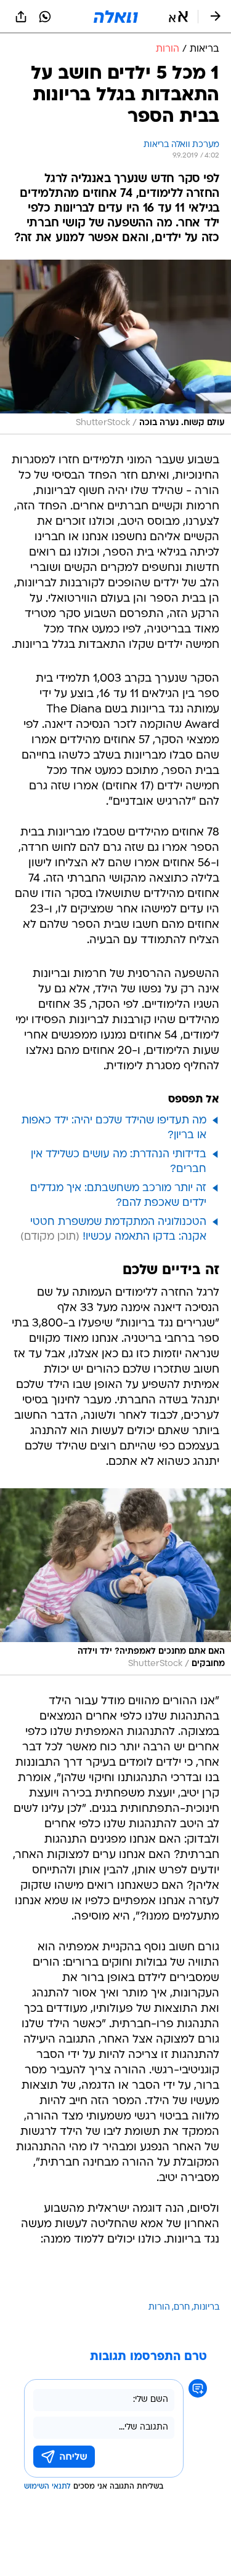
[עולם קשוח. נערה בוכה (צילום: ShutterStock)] (115, 347)
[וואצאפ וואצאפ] (45, 17)
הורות (159, 2307)
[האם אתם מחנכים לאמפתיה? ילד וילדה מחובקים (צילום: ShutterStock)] (115, 1582)
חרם (182, 2307)
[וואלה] (116, 17)
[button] (178, 17)
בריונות (206, 2307)
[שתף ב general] (21, 17)
